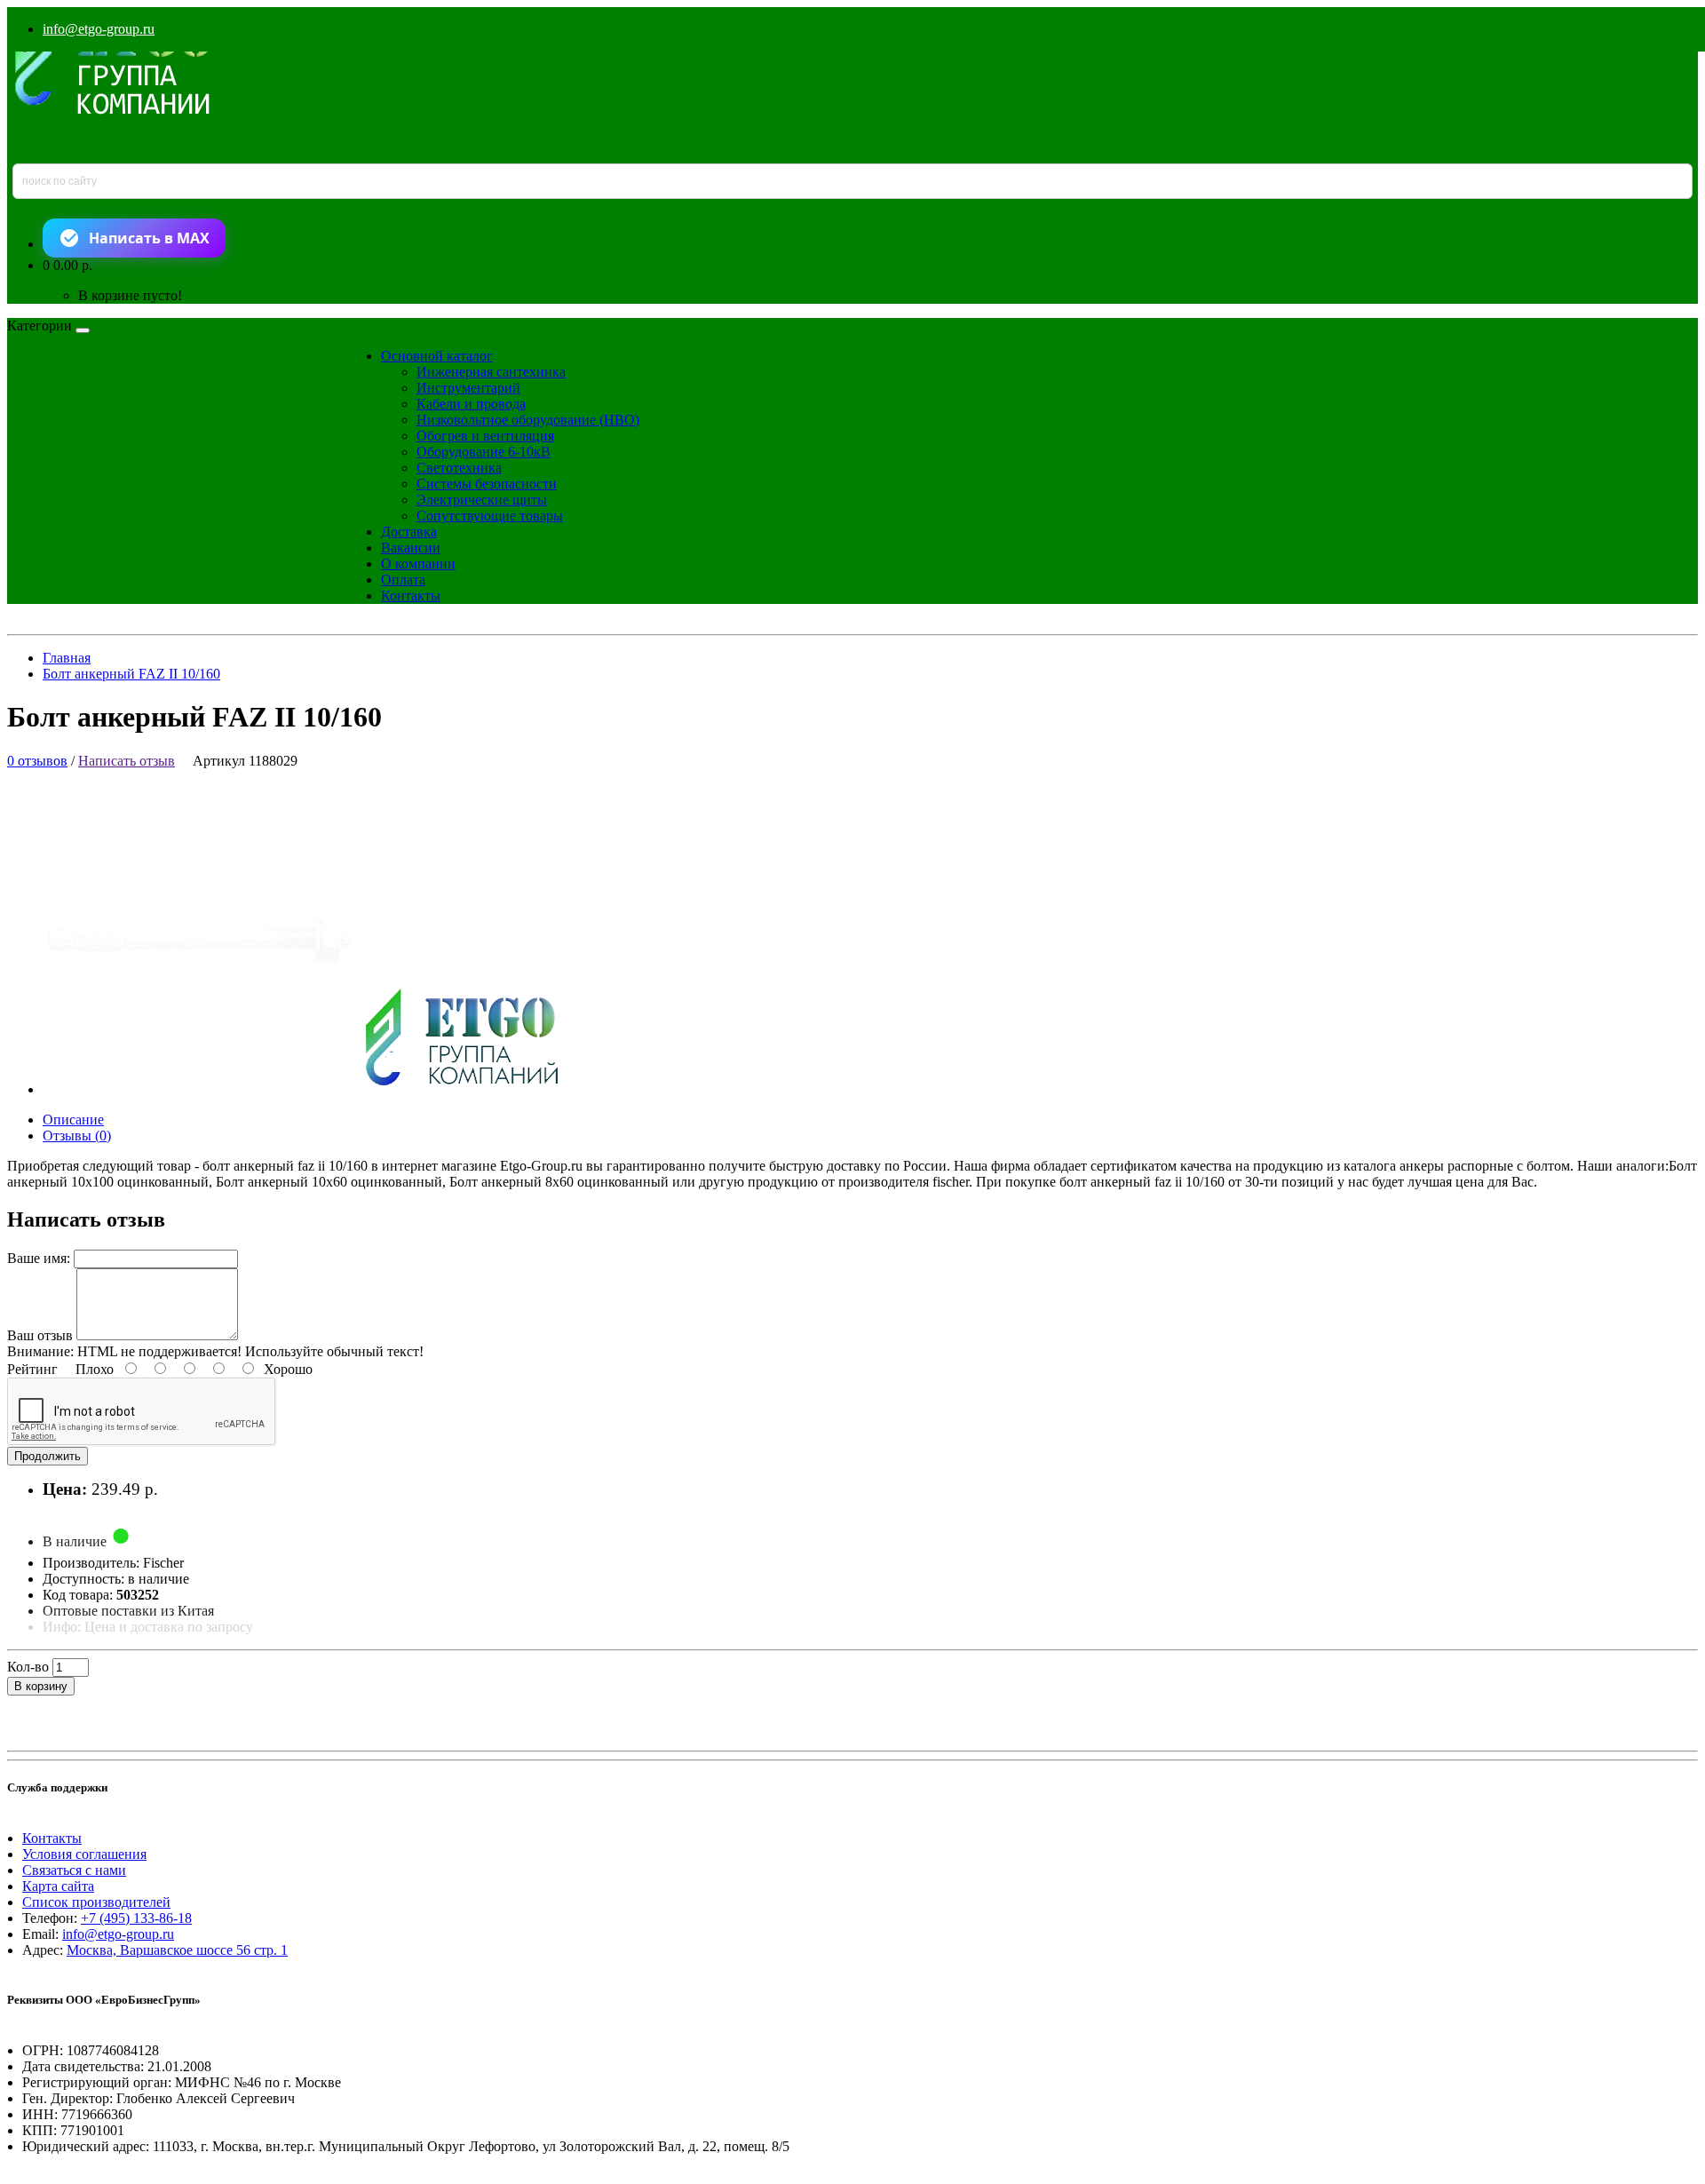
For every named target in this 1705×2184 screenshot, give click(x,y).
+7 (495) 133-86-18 (136, 1918)
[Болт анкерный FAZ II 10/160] (316, 1089)
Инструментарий (468, 388)
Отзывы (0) (77, 1136)
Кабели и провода (471, 404)
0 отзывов (37, 761)
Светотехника (459, 468)
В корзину (41, 1686)
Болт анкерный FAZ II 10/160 (131, 674)
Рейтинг (32, 1369)
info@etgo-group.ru (99, 29)
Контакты (411, 596)
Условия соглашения (84, 1854)
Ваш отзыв (40, 1335)
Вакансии (411, 548)
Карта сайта (58, 1886)
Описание (73, 1120)
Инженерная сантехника (491, 372)
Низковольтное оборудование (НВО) (528, 420)
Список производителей (96, 1902)
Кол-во (28, 1667)
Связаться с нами (74, 1870)
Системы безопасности (487, 484)
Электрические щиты (482, 500)
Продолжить (48, 1456)
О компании (418, 564)
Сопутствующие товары (490, 516)
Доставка (409, 532)
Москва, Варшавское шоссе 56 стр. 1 (177, 1950)
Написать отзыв (127, 761)
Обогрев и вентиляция (485, 436)
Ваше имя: (39, 1258)
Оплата (403, 580)
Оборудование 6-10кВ (484, 452)
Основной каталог (437, 356)
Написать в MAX (149, 238)
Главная (67, 658)
